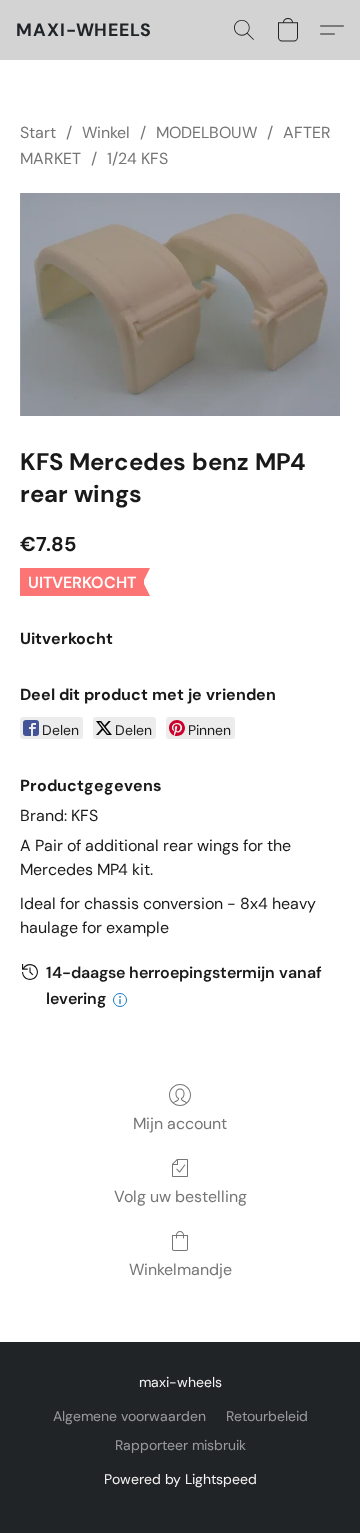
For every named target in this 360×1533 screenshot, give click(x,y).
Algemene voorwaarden (129, 1416)
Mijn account (180, 1123)
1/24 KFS (137, 158)
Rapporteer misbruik (180, 1445)
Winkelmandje (180, 1269)
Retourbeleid (267, 1416)
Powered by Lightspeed (180, 1479)
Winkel (106, 132)
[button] (84, 30)
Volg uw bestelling (180, 1196)
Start (38, 132)
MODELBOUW (206, 132)
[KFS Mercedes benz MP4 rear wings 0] (180, 304)
